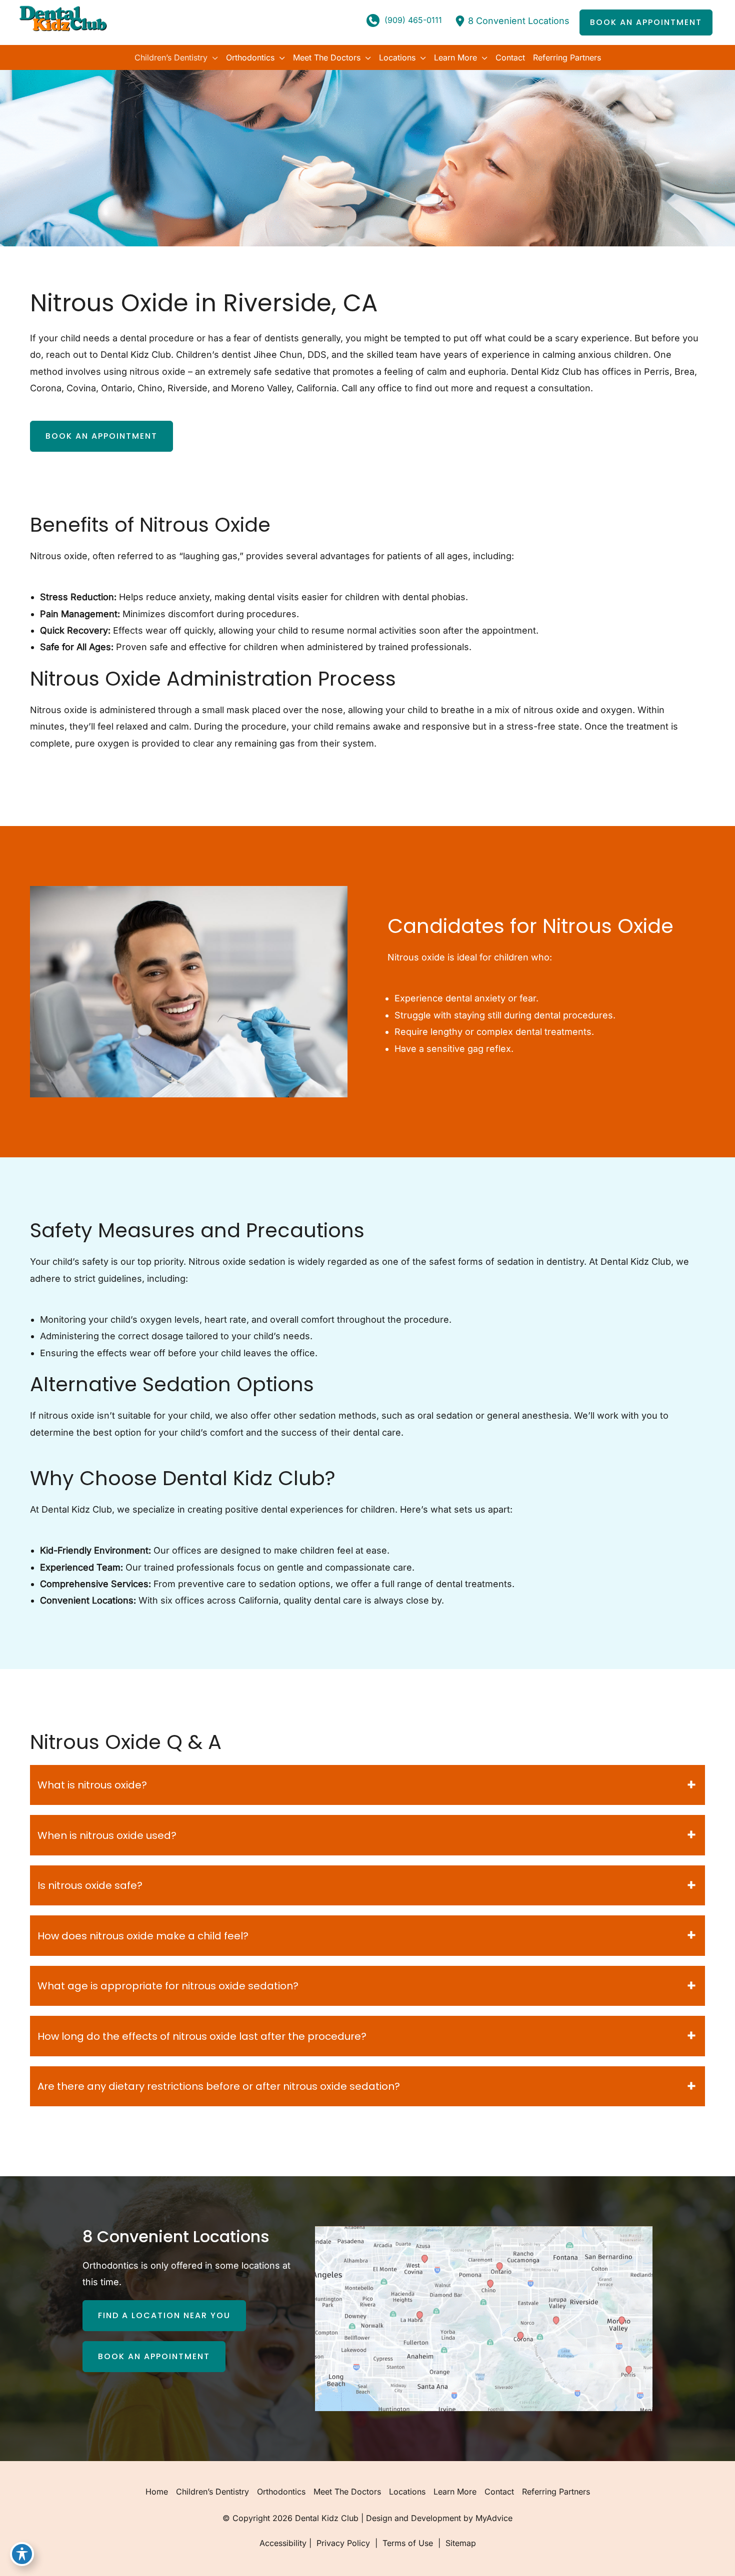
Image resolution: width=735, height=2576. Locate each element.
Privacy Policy (343, 2543)
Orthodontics (281, 2492)
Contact (499, 2492)
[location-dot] (460, 21)
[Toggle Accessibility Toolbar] (22, 2554)
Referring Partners (556, 2492)
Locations (407, 2492)
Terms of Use (408, 2543)
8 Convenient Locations (519, 21)
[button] (646, 22)
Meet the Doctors (347, 2492)
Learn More (455, 2492)
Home (157, 2492)
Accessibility (283, 2543)
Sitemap (459, 2543)
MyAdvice (494, 2518)
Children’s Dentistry (212, 2492)
